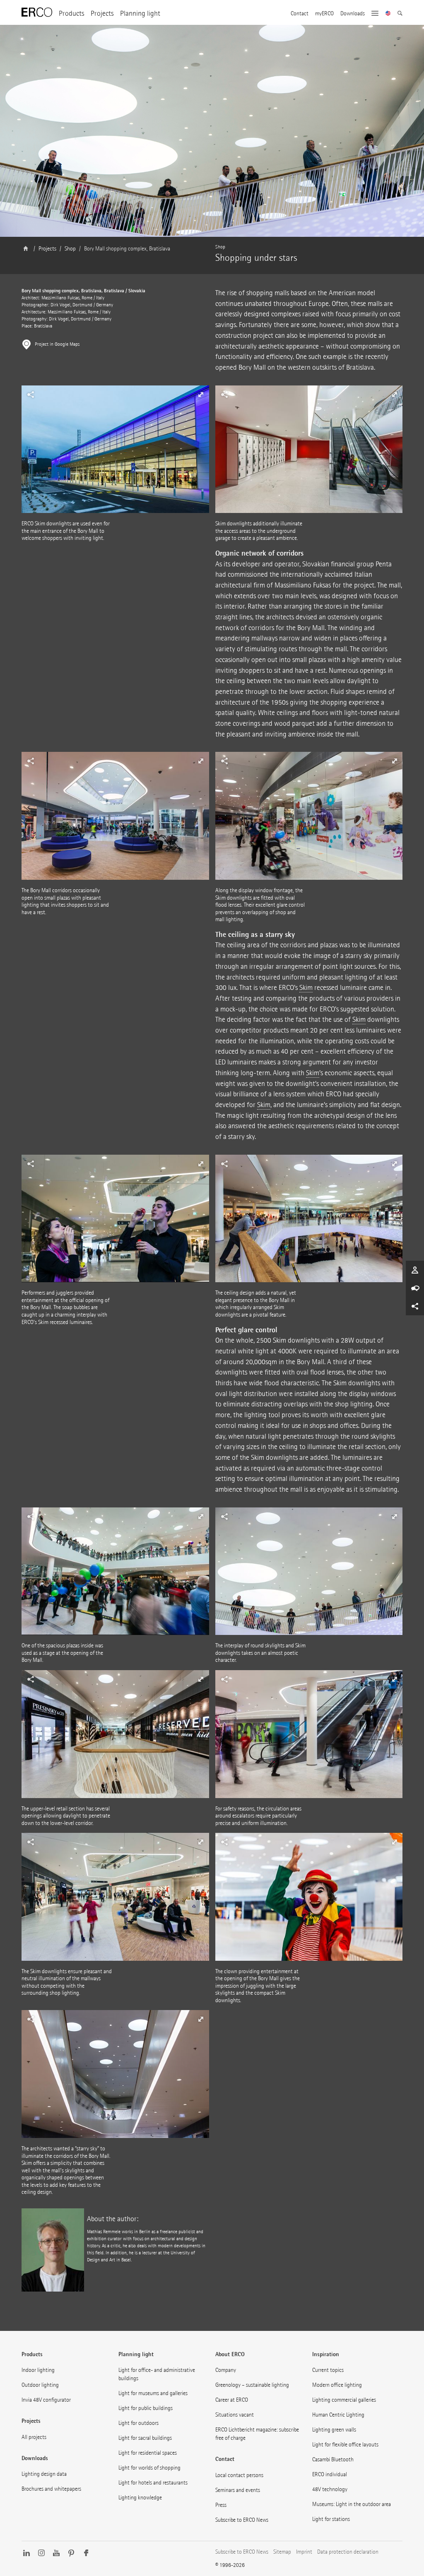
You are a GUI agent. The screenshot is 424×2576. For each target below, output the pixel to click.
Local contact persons (239, 2475)
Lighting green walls (334, 2430)
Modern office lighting (337, 2385)
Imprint (304, 2552)
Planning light (140, 13)
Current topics (328, 2370)
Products (71, 13)
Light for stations (331, 2519)
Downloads (353, 14)
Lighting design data (44, 2474)
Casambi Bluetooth (333, 2459)
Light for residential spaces (148, 2453)
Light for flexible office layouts (345, 2445)
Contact (300, 14)
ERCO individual (330, 2474)
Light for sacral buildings (145, 2438)
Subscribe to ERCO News (242, 2520)
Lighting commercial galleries (344, 2400)
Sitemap (282, 2552)
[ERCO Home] (37, 12)
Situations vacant (235, 2415)
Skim (306, 988)
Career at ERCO (232, 2400)
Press (221, 2505)
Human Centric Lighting (338, 2415)
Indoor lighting (38, 2370)
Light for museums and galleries (153, 2393)
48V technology (330, 2489)
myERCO (324, 14)
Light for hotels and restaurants (153, 2483)
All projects (34, 2437)
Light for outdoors (139, 2423)
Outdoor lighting (40, 2385)
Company (226, 2370)
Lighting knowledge (140, 2498)
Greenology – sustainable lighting (252, 2385)
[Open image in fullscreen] (309, 453)
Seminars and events (238, 2490)
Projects (102, 13)
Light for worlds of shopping (149, 2468)
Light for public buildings (146, 2408)
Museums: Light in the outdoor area (352, 2504)
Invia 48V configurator (46, 2400)
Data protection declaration (348, 2552)
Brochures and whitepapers (51, 2489)
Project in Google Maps (57, 344)
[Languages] (388, 14)
